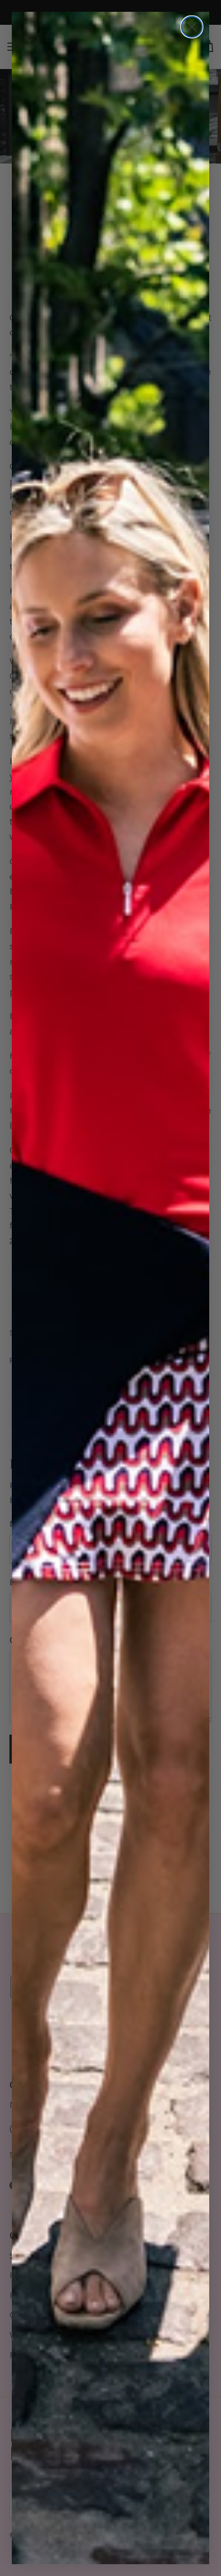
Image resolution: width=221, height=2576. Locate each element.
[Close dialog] (192, 27)
